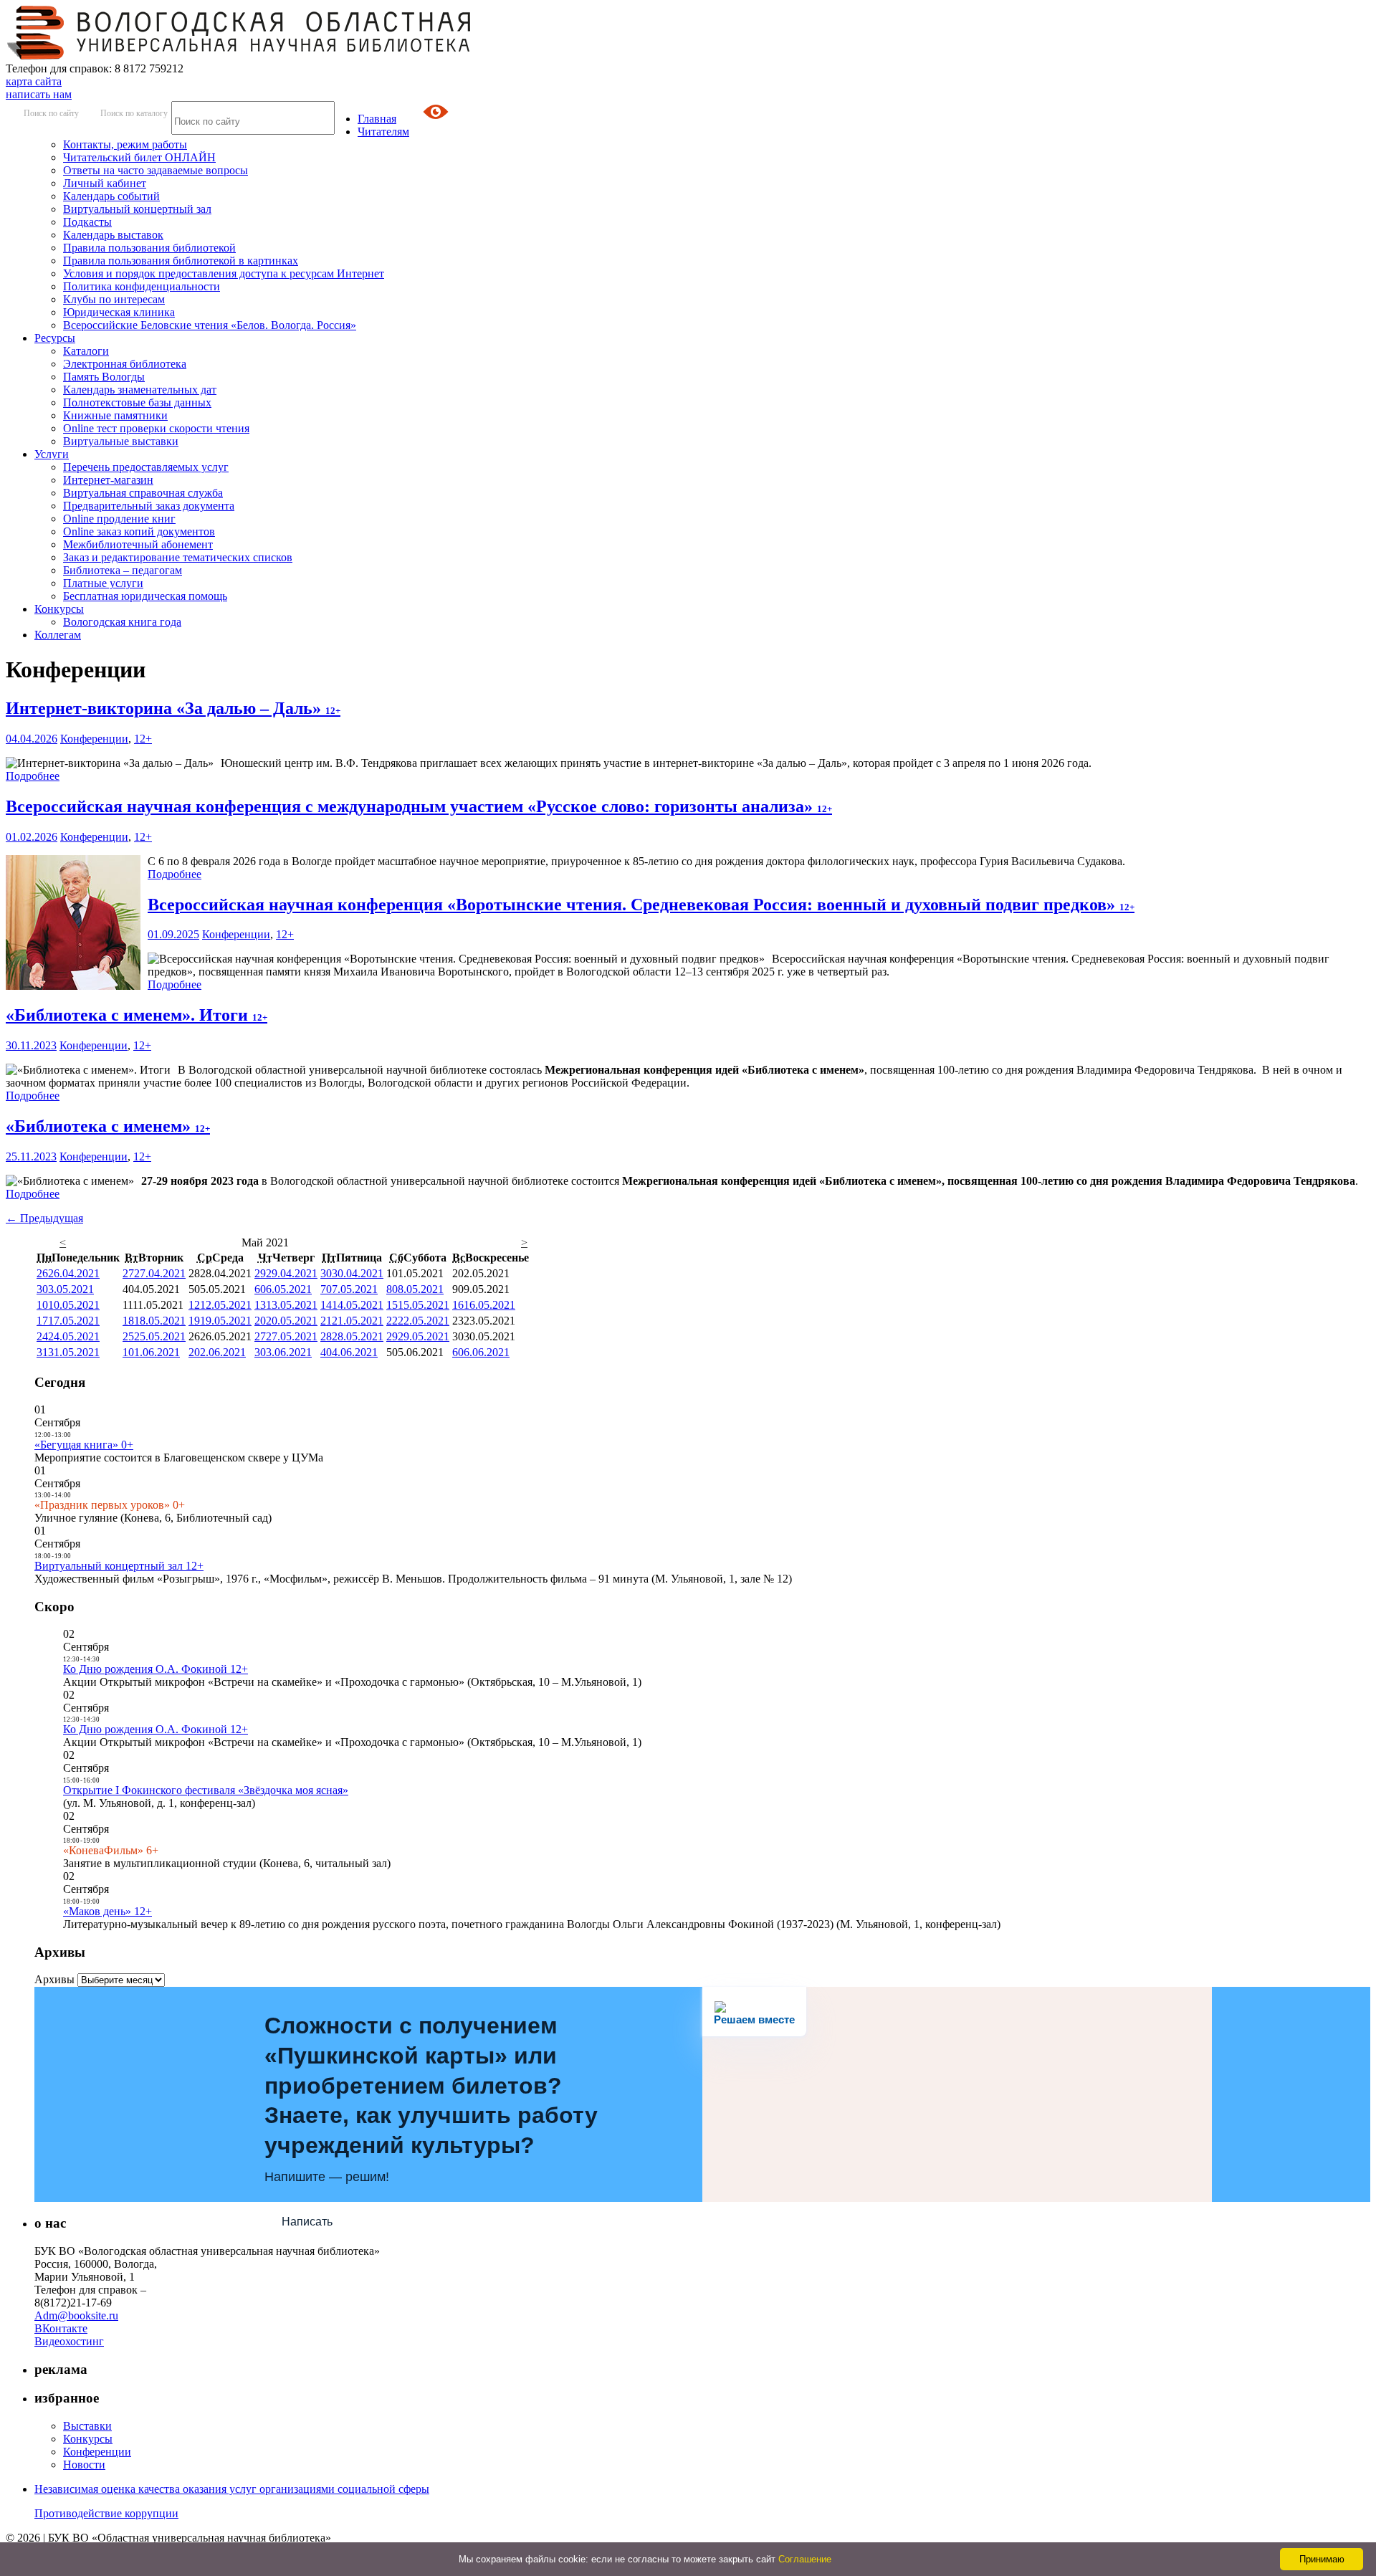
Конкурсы (59, 609)
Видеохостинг (69, 2341)
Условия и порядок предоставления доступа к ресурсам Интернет (224, 273)
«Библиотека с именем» (108, 1126)
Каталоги (86, 351)
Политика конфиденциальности (142, 286)
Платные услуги (103, 583)
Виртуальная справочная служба (143, 493)
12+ (143, 739)
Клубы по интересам (114, 299)
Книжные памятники (115, 415)
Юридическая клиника (119, 312)
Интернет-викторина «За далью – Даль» (173, 708)
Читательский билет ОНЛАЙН (139, 157)
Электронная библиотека (125, 364)
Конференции (94, 739)
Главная (377, 119)
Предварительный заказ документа (149, 506)
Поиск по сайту (51, 113)
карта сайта (34, 81)
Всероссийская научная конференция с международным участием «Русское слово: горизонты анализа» (419, 806)
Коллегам (58, 635)
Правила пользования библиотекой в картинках (181, 261)
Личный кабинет (105, 183)
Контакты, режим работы (125, 144)
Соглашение (805, 2559)
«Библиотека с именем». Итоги (137, 1015)
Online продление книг (119, 519)
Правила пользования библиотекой (149, 248)
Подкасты (87, 222)
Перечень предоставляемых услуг (146, 467)
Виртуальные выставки (121, 441)
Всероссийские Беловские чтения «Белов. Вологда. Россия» (210, 325)
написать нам (39, 94)
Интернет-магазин (108, 480)
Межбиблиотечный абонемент (138, 544)
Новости (84, 2465)
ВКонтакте (61, 2328)
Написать (307, 2222)
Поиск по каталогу (134, 113)
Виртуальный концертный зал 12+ (119, 1566)
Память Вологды (104, 377)
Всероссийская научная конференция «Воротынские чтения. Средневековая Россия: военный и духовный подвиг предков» (641, 905)
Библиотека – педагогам (123, 570)
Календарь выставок (113, 235)
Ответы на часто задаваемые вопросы (156, 170)
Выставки (87, 2426)
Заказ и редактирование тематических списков (178, 557)
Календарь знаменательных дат (140, 390)
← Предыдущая (44, 1218)
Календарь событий (111, 196)
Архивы (54, 1979)
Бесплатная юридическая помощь (145, 596)
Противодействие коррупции (106, 2513)
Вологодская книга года (122, 622)
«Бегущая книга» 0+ (84, 1445)
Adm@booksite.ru (76, 2315)
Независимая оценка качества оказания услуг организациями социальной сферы (232, 2489)
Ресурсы (55, 338)
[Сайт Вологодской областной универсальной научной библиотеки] (239, 56)
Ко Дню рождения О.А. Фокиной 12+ (156, 1669)
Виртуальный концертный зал (137, 209)
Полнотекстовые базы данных (137, 402)
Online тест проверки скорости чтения (156, 428)
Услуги (52, 454)
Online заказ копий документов (139, 531)
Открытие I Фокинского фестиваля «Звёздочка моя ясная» (206, 1790)
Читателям (383, 132)
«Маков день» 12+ (107, 1911)
